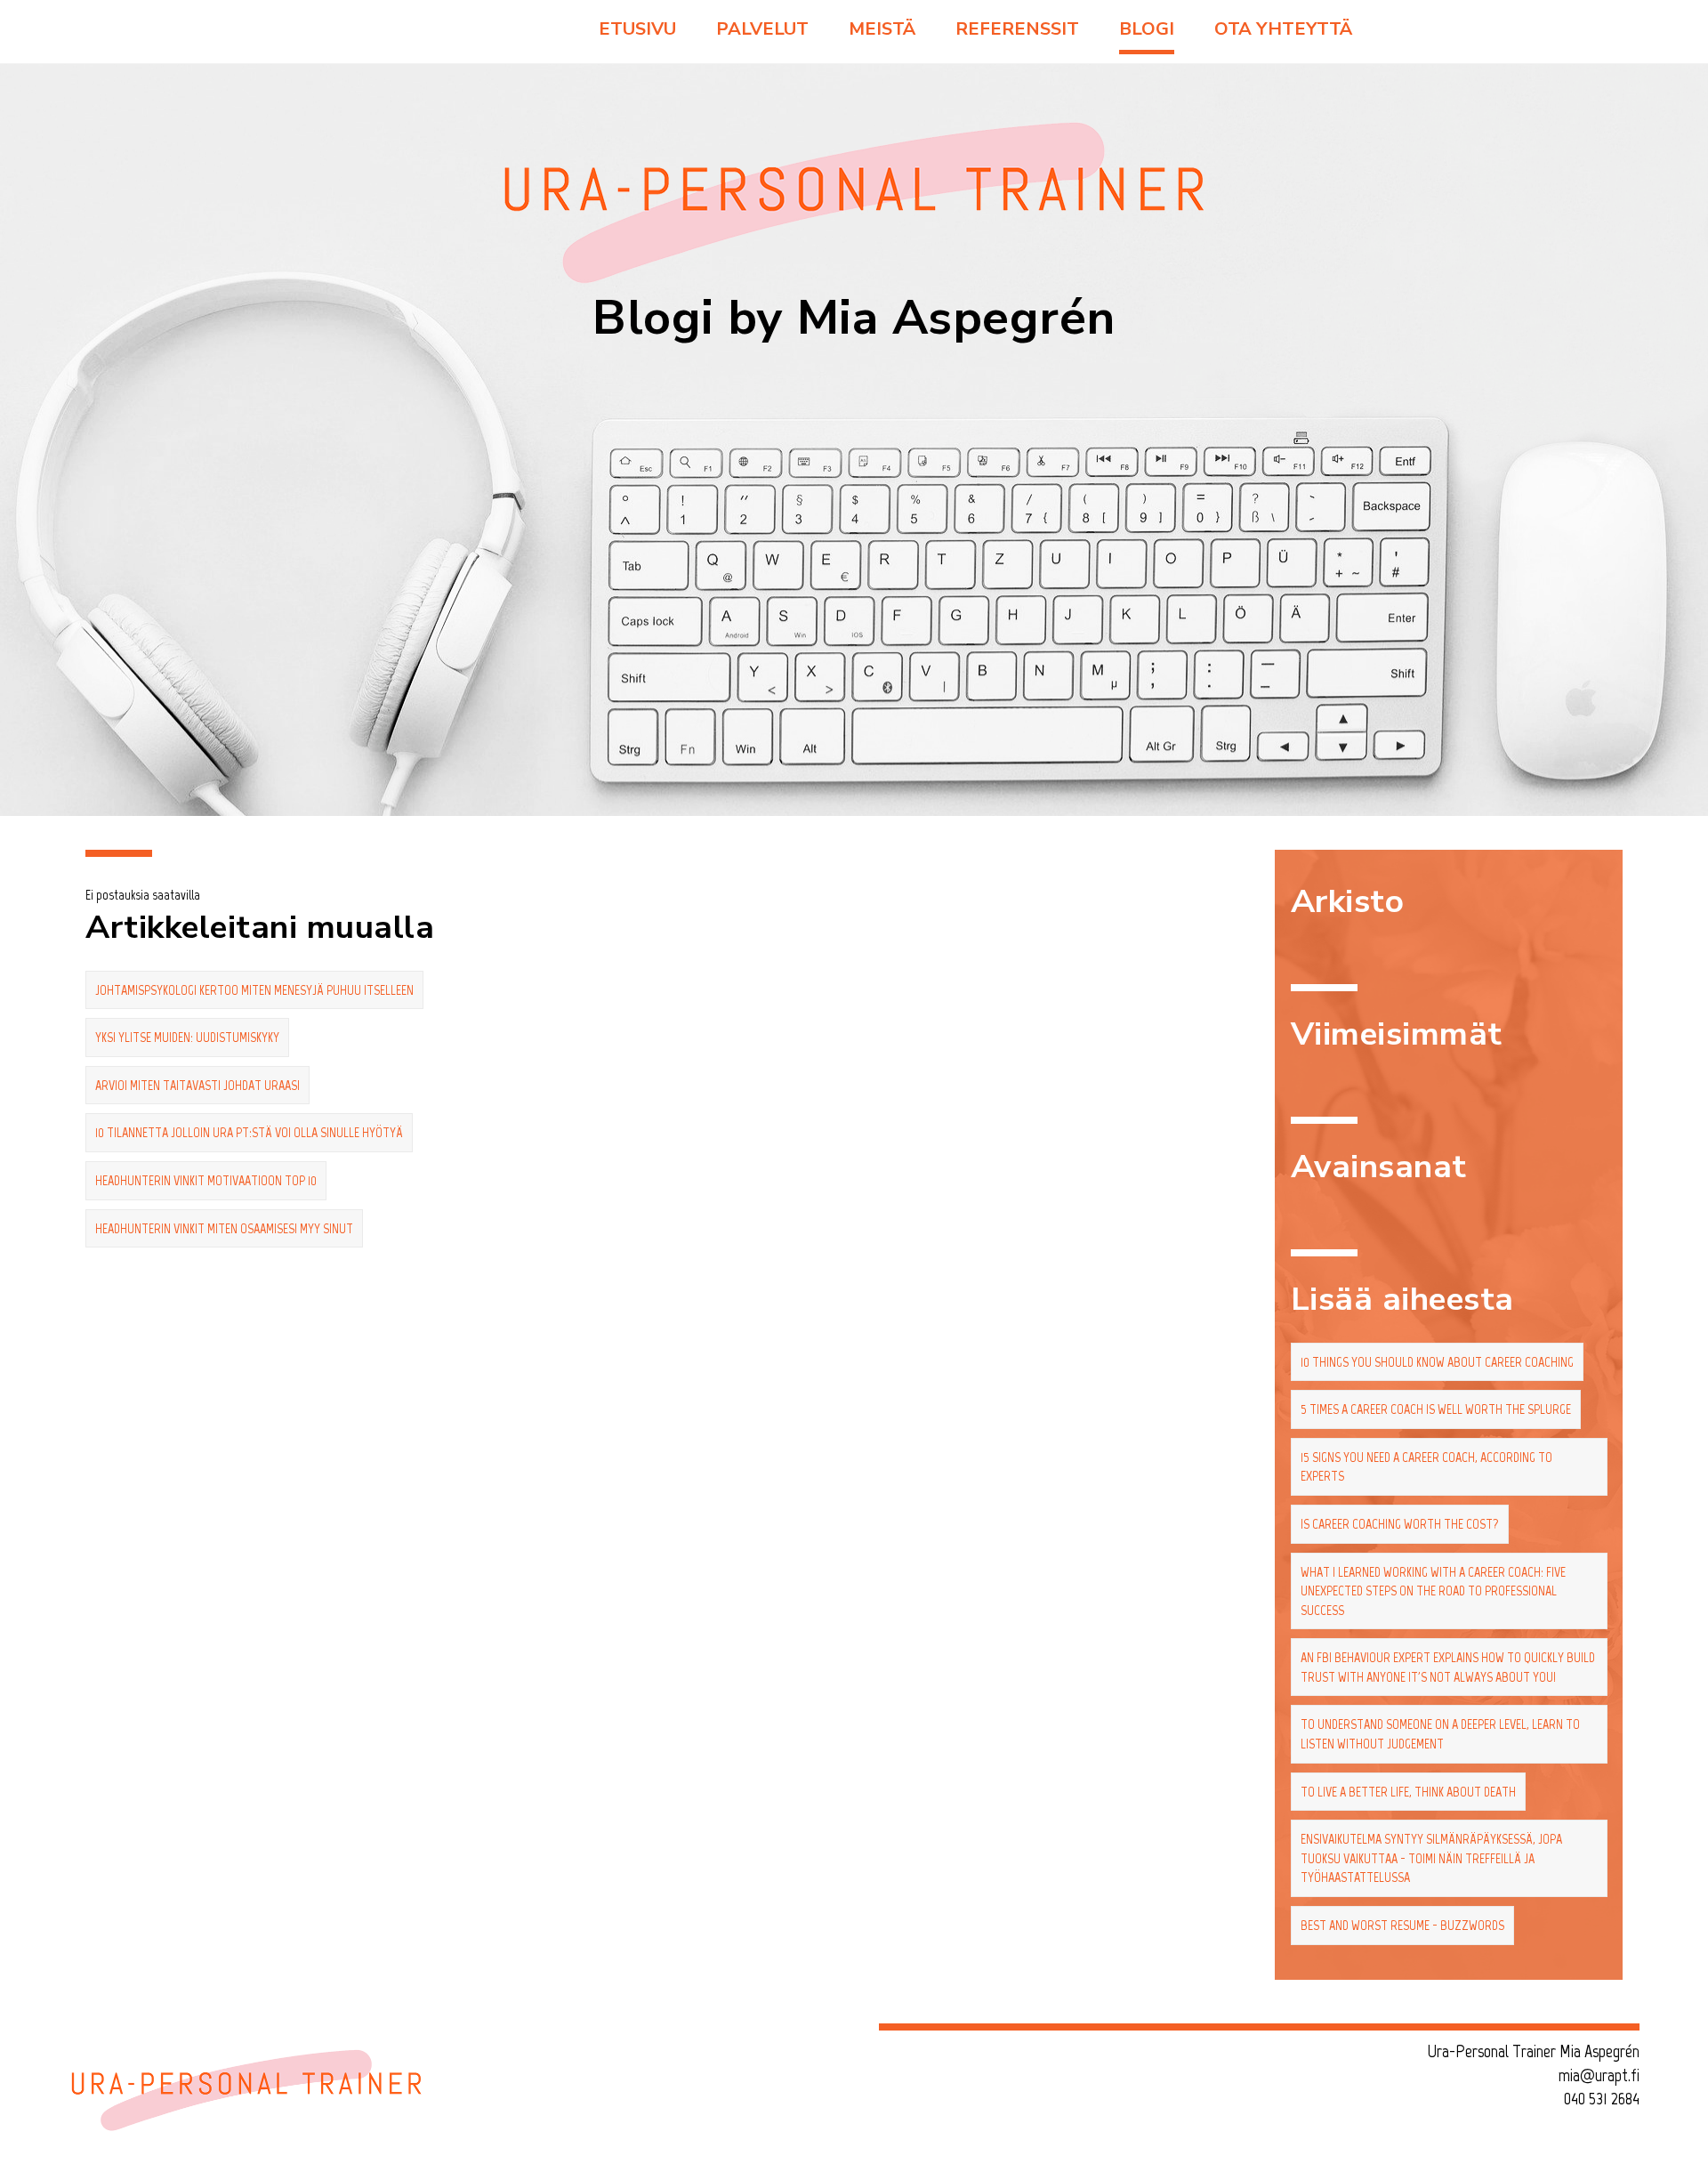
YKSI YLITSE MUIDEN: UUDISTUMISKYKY (187, 1037)
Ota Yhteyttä (1283, 29)
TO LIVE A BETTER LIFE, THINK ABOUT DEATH (1408, 1792)
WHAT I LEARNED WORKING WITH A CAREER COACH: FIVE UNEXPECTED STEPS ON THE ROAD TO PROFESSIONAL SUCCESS (1433, 1591)
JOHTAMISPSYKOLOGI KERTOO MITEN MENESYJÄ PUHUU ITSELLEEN (254, 990)
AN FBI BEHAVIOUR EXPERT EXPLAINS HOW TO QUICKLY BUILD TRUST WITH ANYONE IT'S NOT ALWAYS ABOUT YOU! (1448, 1667)
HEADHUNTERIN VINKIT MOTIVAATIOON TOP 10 (206, 1180)
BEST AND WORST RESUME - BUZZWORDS (1402, 1925)
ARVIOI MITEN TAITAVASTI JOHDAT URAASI (197, 1085)
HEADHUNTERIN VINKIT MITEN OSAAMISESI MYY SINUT (224, 1228)
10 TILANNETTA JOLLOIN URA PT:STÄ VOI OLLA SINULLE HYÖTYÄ (249, 1132)
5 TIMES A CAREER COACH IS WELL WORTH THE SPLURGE (1436, 1409)
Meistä (882, 29)
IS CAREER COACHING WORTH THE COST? (1400, 1524)
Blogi (1147, 29)
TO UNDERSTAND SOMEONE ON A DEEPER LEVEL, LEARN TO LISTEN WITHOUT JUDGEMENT (1440, 1734)
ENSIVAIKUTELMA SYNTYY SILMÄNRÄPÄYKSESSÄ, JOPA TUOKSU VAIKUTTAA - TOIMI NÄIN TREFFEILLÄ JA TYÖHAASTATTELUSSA (1431, 1858)
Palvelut (762, 29)
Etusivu (637, 29)
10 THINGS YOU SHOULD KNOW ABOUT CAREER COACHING (1437, 1362)
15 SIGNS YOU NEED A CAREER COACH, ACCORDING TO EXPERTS (1426, 1467)
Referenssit (1017, 29)
